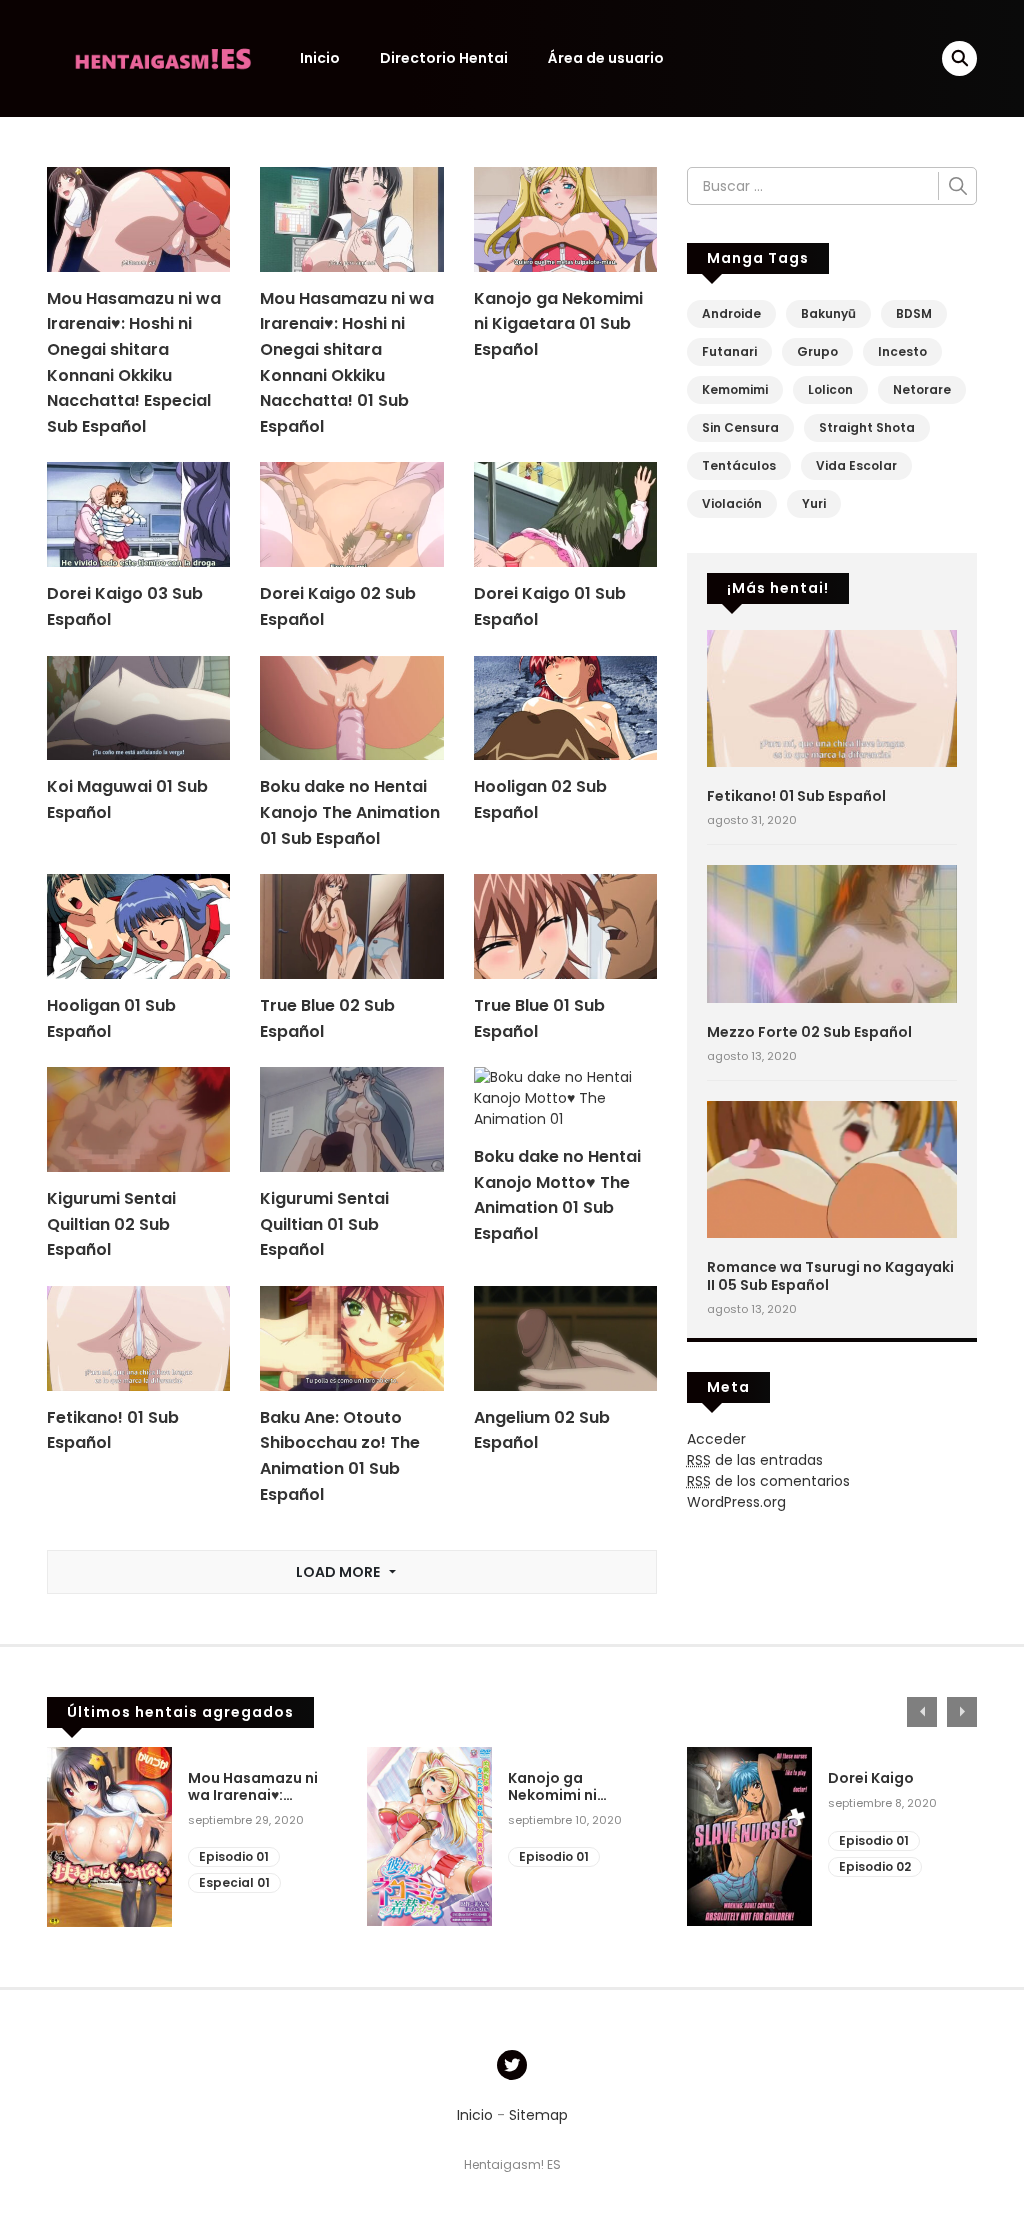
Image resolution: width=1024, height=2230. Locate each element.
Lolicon (830, 389)
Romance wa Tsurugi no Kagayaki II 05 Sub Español (830, 1276)
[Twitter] (512, 2065)
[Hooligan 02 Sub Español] (565, 707)
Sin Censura (740, 427)
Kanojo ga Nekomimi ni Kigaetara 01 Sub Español (558, 324)
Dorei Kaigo (871, 1778)
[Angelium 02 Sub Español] (565, 1337)
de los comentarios (768, 1481)
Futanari (729, 351)
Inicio (320, 58)
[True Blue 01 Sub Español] (565, 926)
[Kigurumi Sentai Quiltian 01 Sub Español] (351, 1119)
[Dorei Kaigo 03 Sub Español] (138, 514)
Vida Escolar (856, 465)
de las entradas (755, 1460)
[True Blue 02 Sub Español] (351, 926)
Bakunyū (828, 313)
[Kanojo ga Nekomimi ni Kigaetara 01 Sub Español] (565, 218)
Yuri (814, 503)
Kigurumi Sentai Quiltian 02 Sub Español (111, 1224)
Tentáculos (739, 465)
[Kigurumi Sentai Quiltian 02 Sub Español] (138, 1119)
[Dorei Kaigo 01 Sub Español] (565, 514)
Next (962, 1712)
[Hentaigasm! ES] (163, 57)
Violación (732, 503)
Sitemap (538, 2115)
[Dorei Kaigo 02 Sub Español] (351, 514)
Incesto (902, 351)
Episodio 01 (234, 1856)
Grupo (817, 351)
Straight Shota (867, 427)
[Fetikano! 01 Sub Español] (138, 1337)
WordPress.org (736, 1502)
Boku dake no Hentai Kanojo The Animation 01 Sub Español (350, 812)
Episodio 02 (875, 1866)
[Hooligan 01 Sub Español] (138, 926)
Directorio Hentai (444, 58)
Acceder (716, 1439)
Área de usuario (606, 58)
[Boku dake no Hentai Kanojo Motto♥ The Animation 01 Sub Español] (565, 1098)
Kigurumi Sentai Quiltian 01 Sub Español (324, 1224)
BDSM (914, 313)
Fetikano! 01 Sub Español (796, 796)
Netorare (922, 389)
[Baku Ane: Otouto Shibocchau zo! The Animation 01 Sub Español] (351, 1337)
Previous (922, 1712)
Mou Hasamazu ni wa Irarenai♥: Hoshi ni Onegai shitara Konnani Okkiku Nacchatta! (253, 1787)
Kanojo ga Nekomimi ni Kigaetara (552, 1787)
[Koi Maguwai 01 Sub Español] (138, 707)
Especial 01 (234, 1882)
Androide (731, 313)
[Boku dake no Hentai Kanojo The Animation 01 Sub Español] (351, 707)
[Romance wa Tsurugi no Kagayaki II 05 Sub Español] (832, 1168)
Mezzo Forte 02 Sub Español (809, 1032)
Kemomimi (735, 389)
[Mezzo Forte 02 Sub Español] (832, 933)
